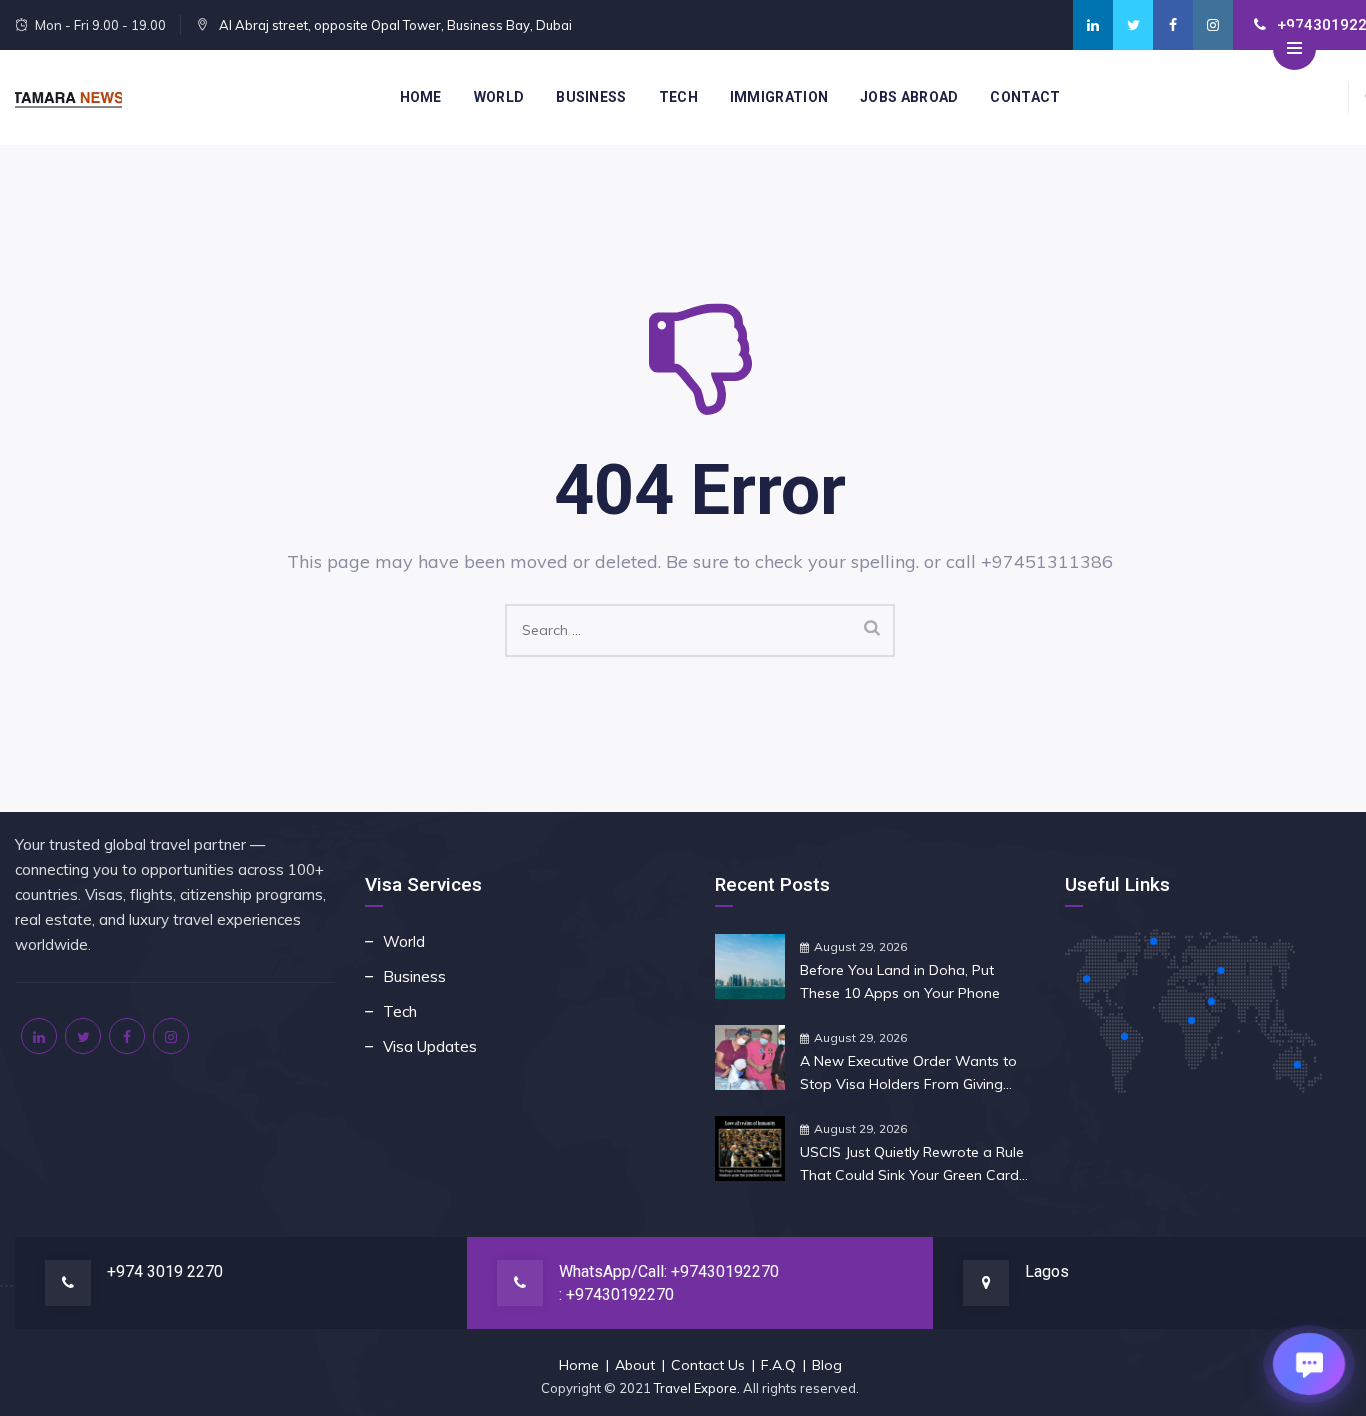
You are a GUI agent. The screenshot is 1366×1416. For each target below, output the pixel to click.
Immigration (779, 97)
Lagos (1047, 1271)
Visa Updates (430, 1046)
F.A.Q (778, 1365)
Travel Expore (695, 1388)
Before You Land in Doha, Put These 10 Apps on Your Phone (900, 981)
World (499, 97)
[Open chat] (1309, 1364)
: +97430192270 (616, 1294)
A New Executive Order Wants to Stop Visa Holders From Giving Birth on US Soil (908, 1074)
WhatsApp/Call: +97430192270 (669, 1271)
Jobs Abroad (909, 97)
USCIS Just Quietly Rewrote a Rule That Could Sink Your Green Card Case (912, 1165)
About (635, 1365)
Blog (827, 1365)
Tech (678, 97)
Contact (1025, 97)
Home (421, 97)
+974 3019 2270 (165, 1271)
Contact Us (708, 1365)
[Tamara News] (68, 97)
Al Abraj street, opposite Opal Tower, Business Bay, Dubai (394, 25)
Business (591, 97)
